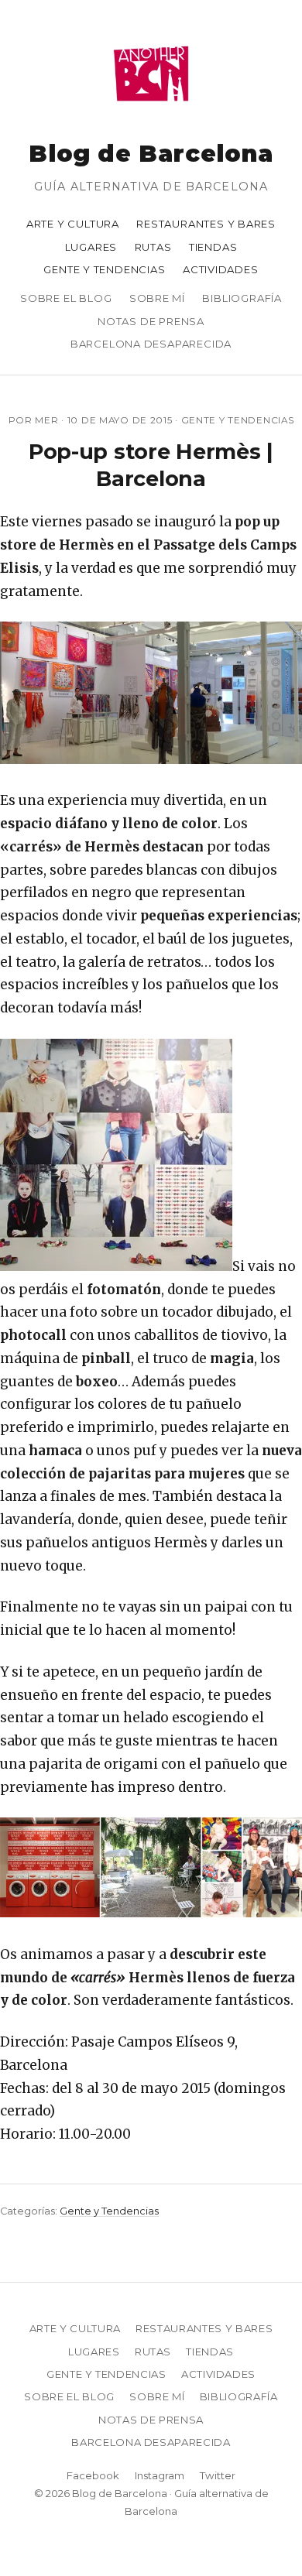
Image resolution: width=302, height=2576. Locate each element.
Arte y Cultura (73, 224)
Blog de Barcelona (151, 154)
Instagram (160, 2475)
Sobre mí (157, 298)
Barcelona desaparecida (151, 344)
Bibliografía (242, 298)
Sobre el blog (66, 298)
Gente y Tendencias (104, 269)
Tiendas (213, 247)
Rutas (153, 247)
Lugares (91, 247)
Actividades (221, 269)
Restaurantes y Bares (206, 224)
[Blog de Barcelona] (151, 111)
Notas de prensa (151, 321)
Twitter (218, 2475)
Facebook (93, 2475)
